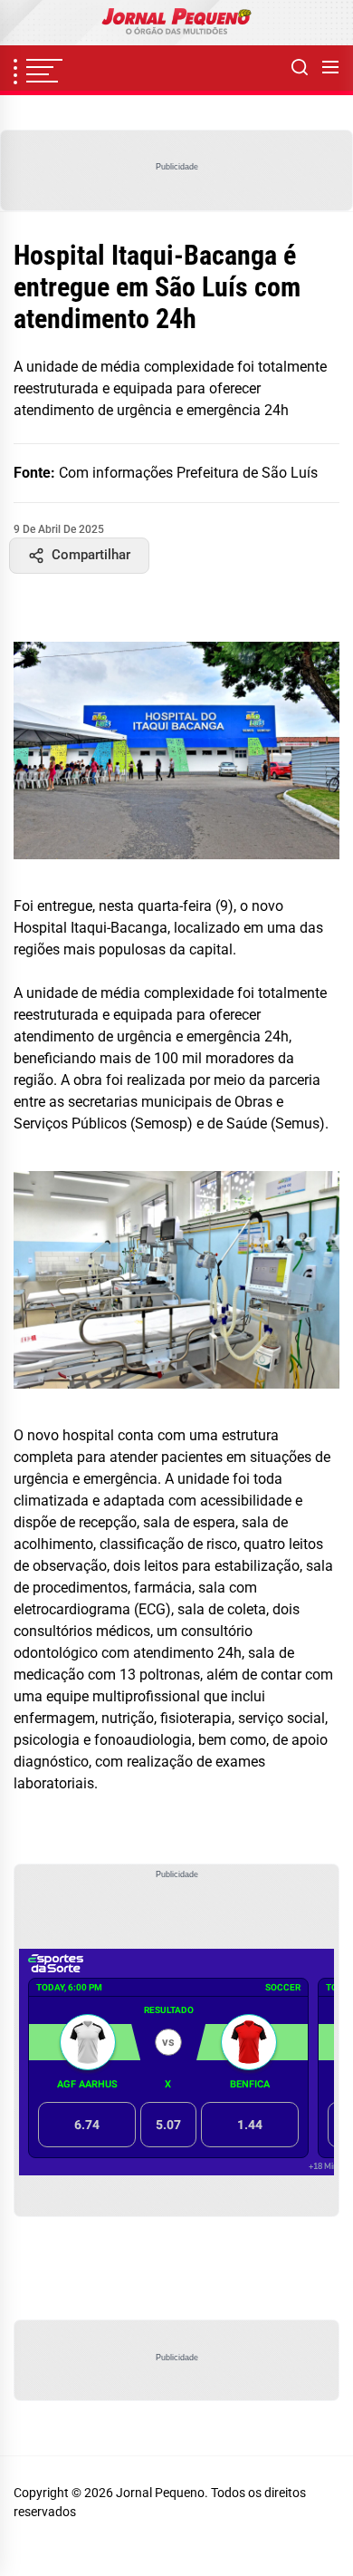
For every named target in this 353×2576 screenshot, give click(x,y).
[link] (176, 23)
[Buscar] (300, 68)
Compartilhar (91, 555)
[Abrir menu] (330, 68)
